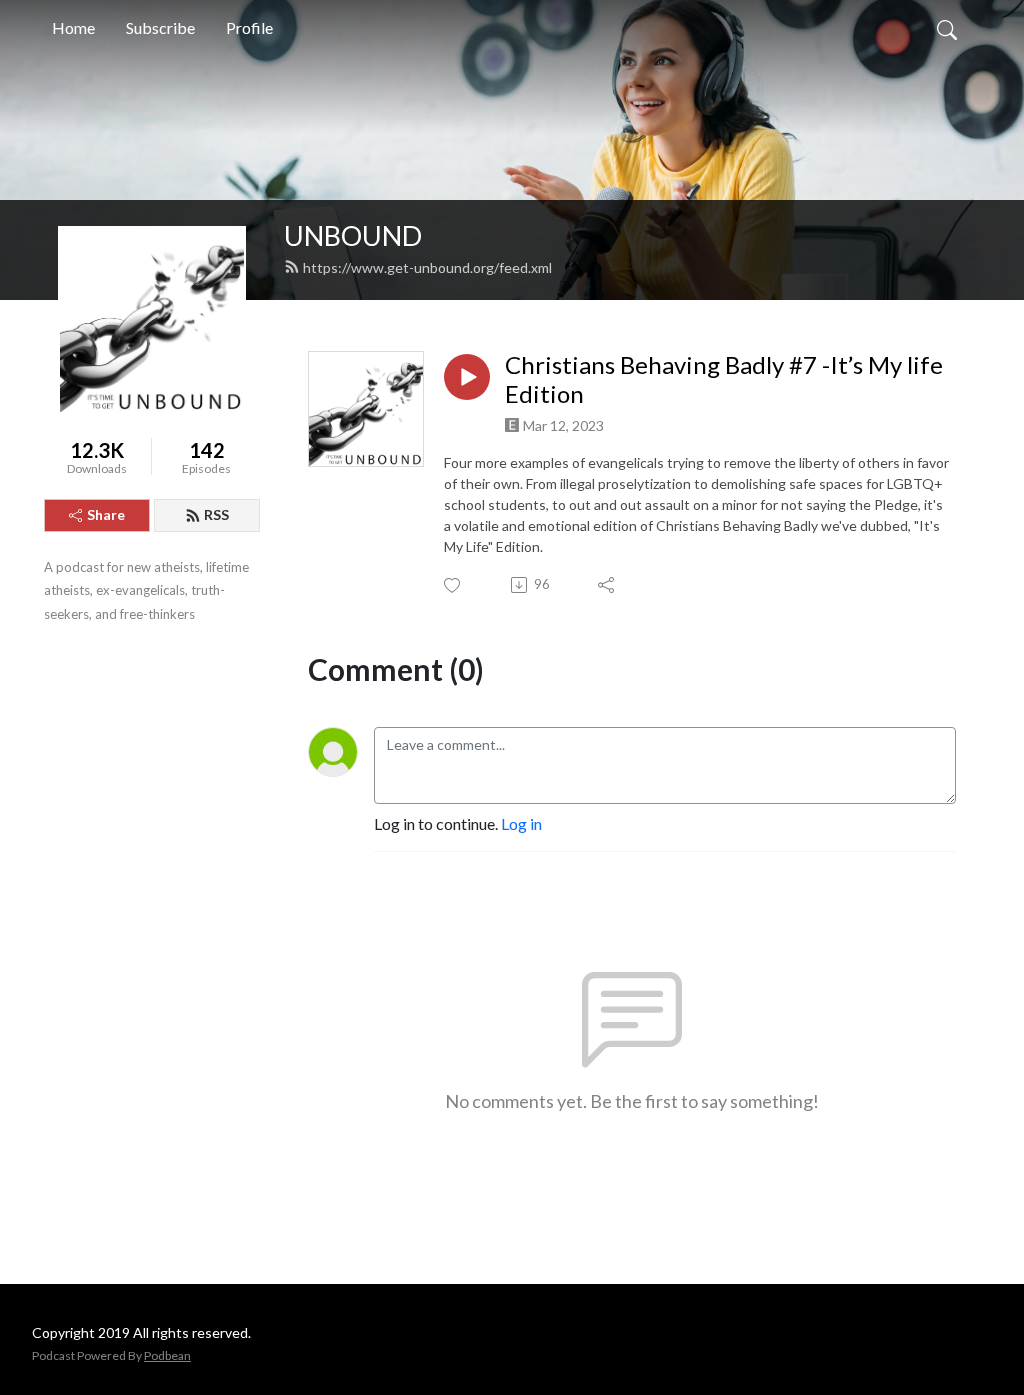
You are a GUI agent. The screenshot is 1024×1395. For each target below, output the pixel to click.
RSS (216, 514)
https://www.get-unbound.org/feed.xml (427, 267)
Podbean (167, 1355)
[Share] (607, 585)
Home (73, 27)
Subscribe (160, 27)
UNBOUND (353, 235)
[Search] (947, 28)
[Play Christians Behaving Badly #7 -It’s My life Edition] (467, 377)
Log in (521, 823)
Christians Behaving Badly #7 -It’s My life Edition (724, 379)
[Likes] (453, 585)
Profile (249, 27)
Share (106, 514)
